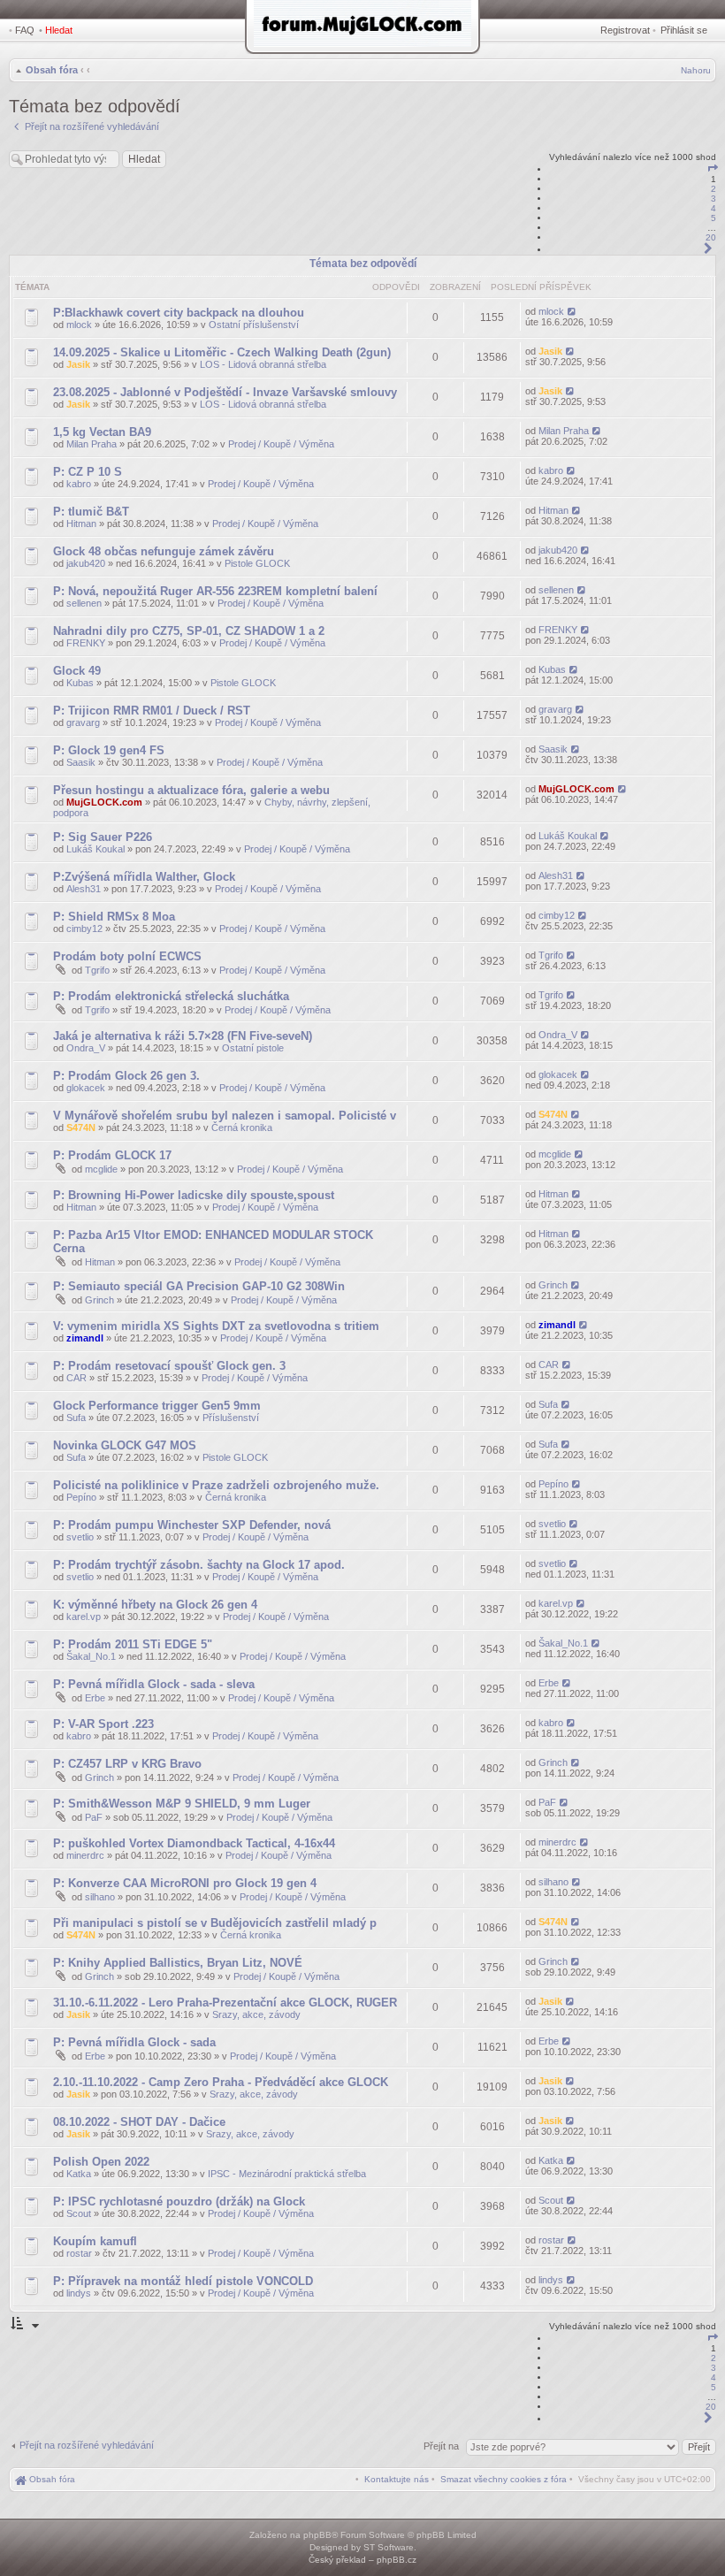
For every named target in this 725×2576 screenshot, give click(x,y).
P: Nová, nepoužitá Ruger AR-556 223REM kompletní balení (215, 591)
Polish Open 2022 (101, 2162)
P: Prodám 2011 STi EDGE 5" (133, 1644)
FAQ (25, 30)
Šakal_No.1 (91, 1656)
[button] (713, 169)
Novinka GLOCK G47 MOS (125, 1445)
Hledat (59, 30)
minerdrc (85, 1855)
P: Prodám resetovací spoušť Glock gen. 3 (169, 1366)
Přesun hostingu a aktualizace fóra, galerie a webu (191, 790)
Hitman (81, 524)
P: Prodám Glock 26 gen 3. (126, 1076)
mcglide (101, 1169)
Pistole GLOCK (257, 563)
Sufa (76, 1418)
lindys (79, 2293)
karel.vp (84, 1617)
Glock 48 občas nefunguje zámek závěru (164, 551)
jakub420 (86, 563)
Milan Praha (92, 444)
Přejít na (443, 2446)
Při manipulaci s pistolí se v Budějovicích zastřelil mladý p (215, 1923)
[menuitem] (504, 2479)
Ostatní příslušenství (254, 325)
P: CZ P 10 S (88, 472)
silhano (100, 1897)
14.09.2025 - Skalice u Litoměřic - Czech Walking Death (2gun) (222, 352)
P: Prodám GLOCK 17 (112, 1155)
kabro (79, 484)
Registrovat (625, 30)
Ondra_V (86, 1048)
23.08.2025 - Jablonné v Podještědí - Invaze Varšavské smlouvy (225, 392)
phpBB (317, 2535)
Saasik (81, 762)
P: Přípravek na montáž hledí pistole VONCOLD (183, 2281)
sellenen (84, 603)
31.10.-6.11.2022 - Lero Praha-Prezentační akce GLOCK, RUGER (225, 2003)
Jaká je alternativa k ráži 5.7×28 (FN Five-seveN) (183, 1036)
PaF (94, 1817)
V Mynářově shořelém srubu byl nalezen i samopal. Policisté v (225, 1116)
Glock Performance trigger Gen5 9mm (157, 1406)
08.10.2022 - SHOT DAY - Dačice (139, 2122)
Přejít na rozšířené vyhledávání (87, 2445)
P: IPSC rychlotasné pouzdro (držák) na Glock (179, 2201)
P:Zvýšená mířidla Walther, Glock (144, 877)
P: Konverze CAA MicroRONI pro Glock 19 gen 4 (185, 1883)
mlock (79, 325)
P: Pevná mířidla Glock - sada (134, 2042)
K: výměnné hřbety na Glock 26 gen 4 (155, 1605)
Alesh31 (84, 889)
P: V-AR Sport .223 (103, 1724)
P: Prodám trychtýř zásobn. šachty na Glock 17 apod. (199, 1565)
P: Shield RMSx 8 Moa (114, 917)
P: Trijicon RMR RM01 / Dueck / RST (152, 711)
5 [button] (714, 218)
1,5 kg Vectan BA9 (102, 432)
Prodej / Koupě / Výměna (281, 444)
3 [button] (714, 199)
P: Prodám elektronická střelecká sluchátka (171, 996)
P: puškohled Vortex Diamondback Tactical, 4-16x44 (194, 1843)
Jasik (78, 364)
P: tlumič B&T (91, 512)
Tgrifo (97, 970)
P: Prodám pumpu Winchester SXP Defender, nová (192, 1525)
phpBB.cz (397, 2560)
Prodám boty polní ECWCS (127, 956)
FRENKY (86, 643)
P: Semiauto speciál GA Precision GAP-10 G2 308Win (199, 1286)
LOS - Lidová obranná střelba (263, 364)
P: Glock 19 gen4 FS (109, 750)
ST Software (389, 2547)
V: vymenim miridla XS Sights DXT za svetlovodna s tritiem (216, 1326)
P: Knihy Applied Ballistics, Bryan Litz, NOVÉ (178, 1963)
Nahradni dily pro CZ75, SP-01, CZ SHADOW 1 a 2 (189, 631)
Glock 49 (77, 671)
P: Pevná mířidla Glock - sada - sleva (154, 1684)
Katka (79, 2174)
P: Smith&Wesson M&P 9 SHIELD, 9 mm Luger (182, 1804)
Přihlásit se (684, 30)
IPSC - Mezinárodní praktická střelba (287, 2174)
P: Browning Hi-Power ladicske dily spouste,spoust (194, 1195)
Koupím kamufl (95, 2241)
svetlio (80, 1537)
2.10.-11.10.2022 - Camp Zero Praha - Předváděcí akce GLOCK (221, 2082)
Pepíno (81, 1497)
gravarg (83, 722)
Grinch (99, 1300)
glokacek (86, 1088)
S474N (81, 1127)
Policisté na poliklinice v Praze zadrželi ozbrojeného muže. (216, 1485)
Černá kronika (242, 1127)
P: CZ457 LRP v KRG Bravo (127, 1764)
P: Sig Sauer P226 (103, 837)
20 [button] (711, 237)
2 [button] (714, 189)
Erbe (95, 1698)
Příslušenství (231, 1418)
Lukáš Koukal (95, 849)
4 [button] (714, 208)
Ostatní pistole (253, 1048)
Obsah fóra (52, 70)
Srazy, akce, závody (256, 2014)
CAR (76, 1378)
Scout (79, 2213)
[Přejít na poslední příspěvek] (572, 311)
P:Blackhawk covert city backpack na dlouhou (179, 313)
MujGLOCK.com (104, 802)
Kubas (80, 683)
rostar (79, 2253)
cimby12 (84, 929)
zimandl (85, 1338)
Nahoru (696, 70)
